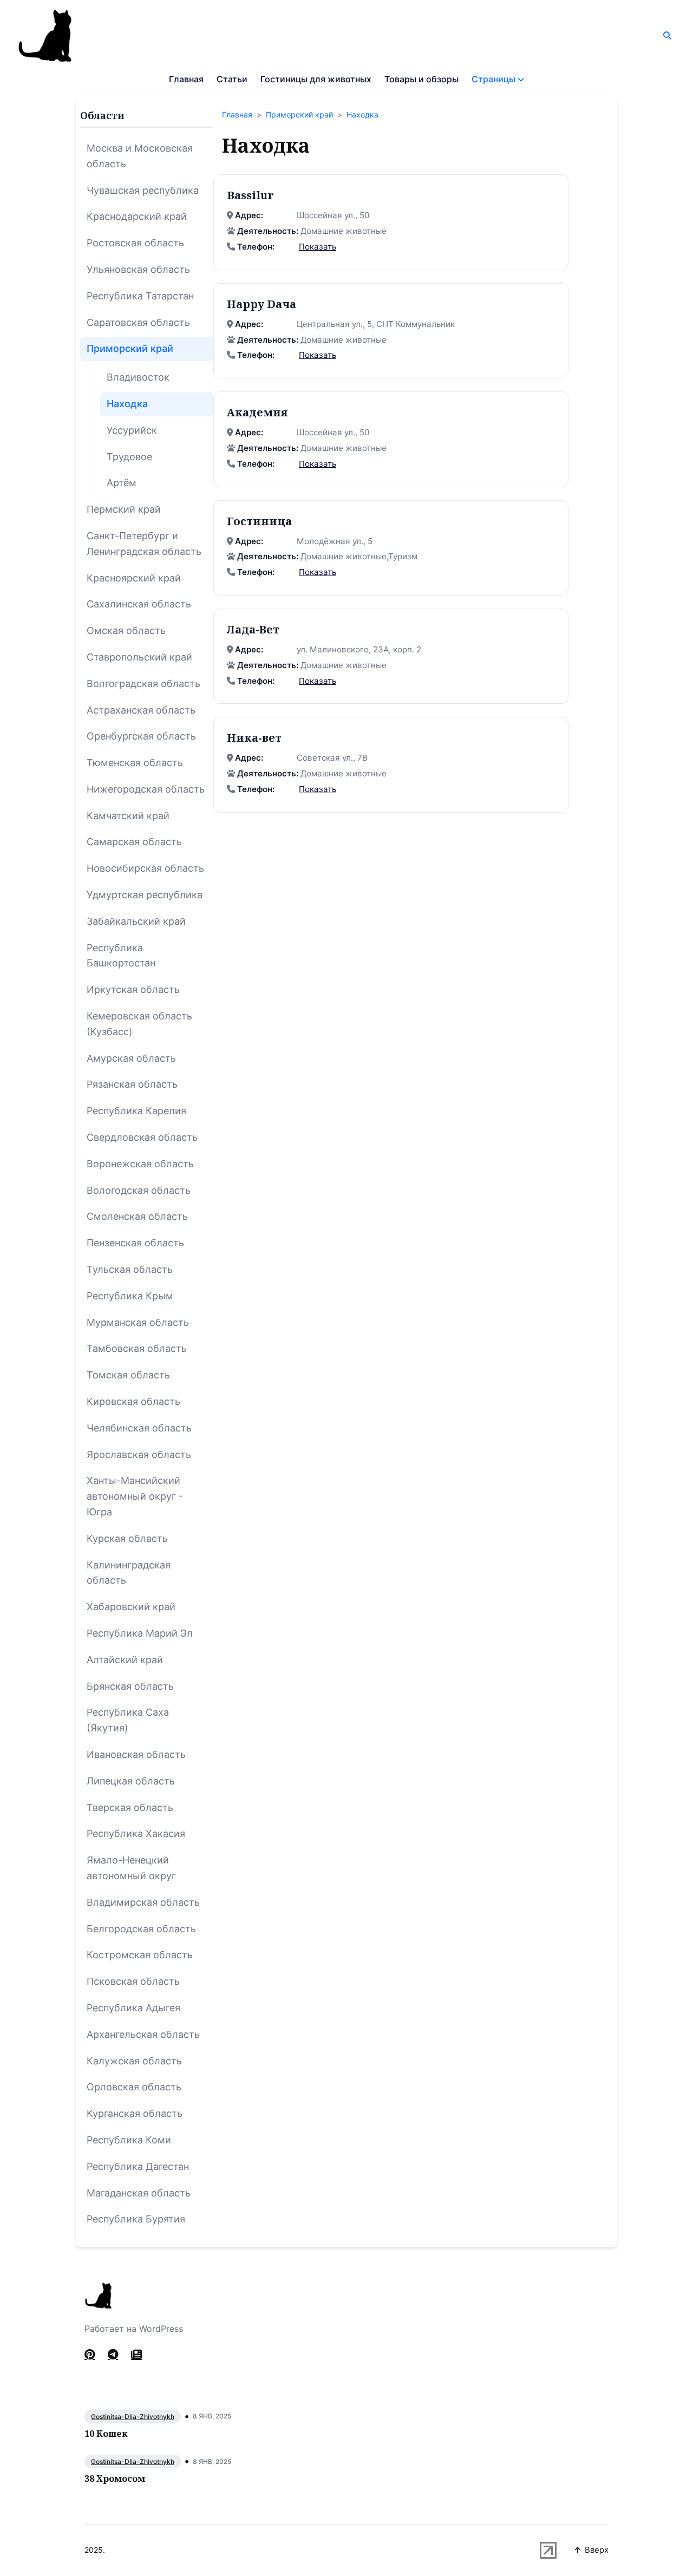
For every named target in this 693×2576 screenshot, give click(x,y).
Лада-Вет (253, 629)
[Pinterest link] (91, 2355)
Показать (318, 247)
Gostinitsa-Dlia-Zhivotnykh (133, 2417)
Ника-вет (254, 738)
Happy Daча (261, 304)
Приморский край (299, 115)
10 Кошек (106, 2434)
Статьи (232, 79)
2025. (95, 2550)
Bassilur (250, 195)
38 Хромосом (115, 2479)
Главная (186, 79)
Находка (362, 115)
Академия (257, 412)
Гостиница (259, 521)
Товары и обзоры (421, 79)
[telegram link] (113, 2355)
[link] (136, 2355)
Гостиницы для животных (316, 79)
